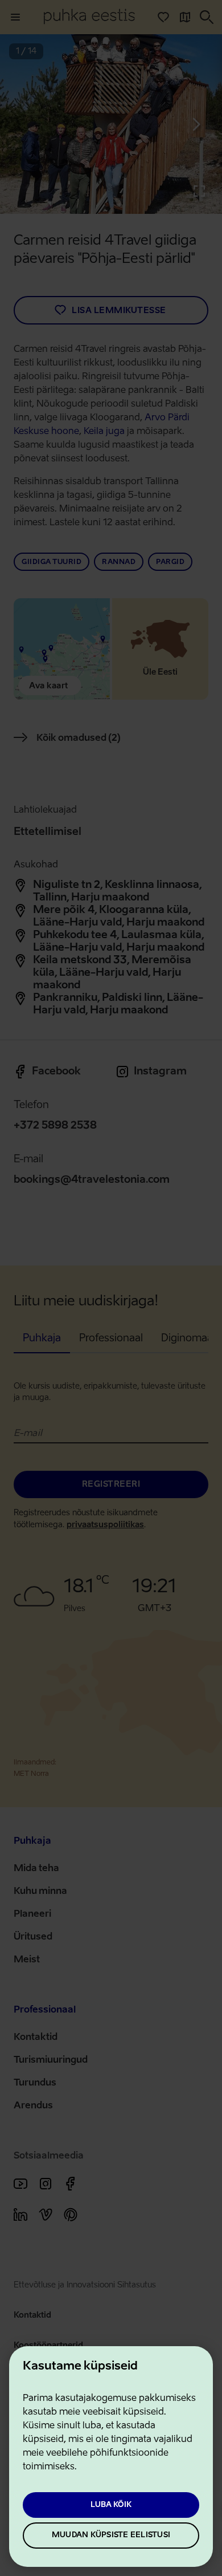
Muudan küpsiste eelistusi (111, 2535)
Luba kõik (111, 2505)
